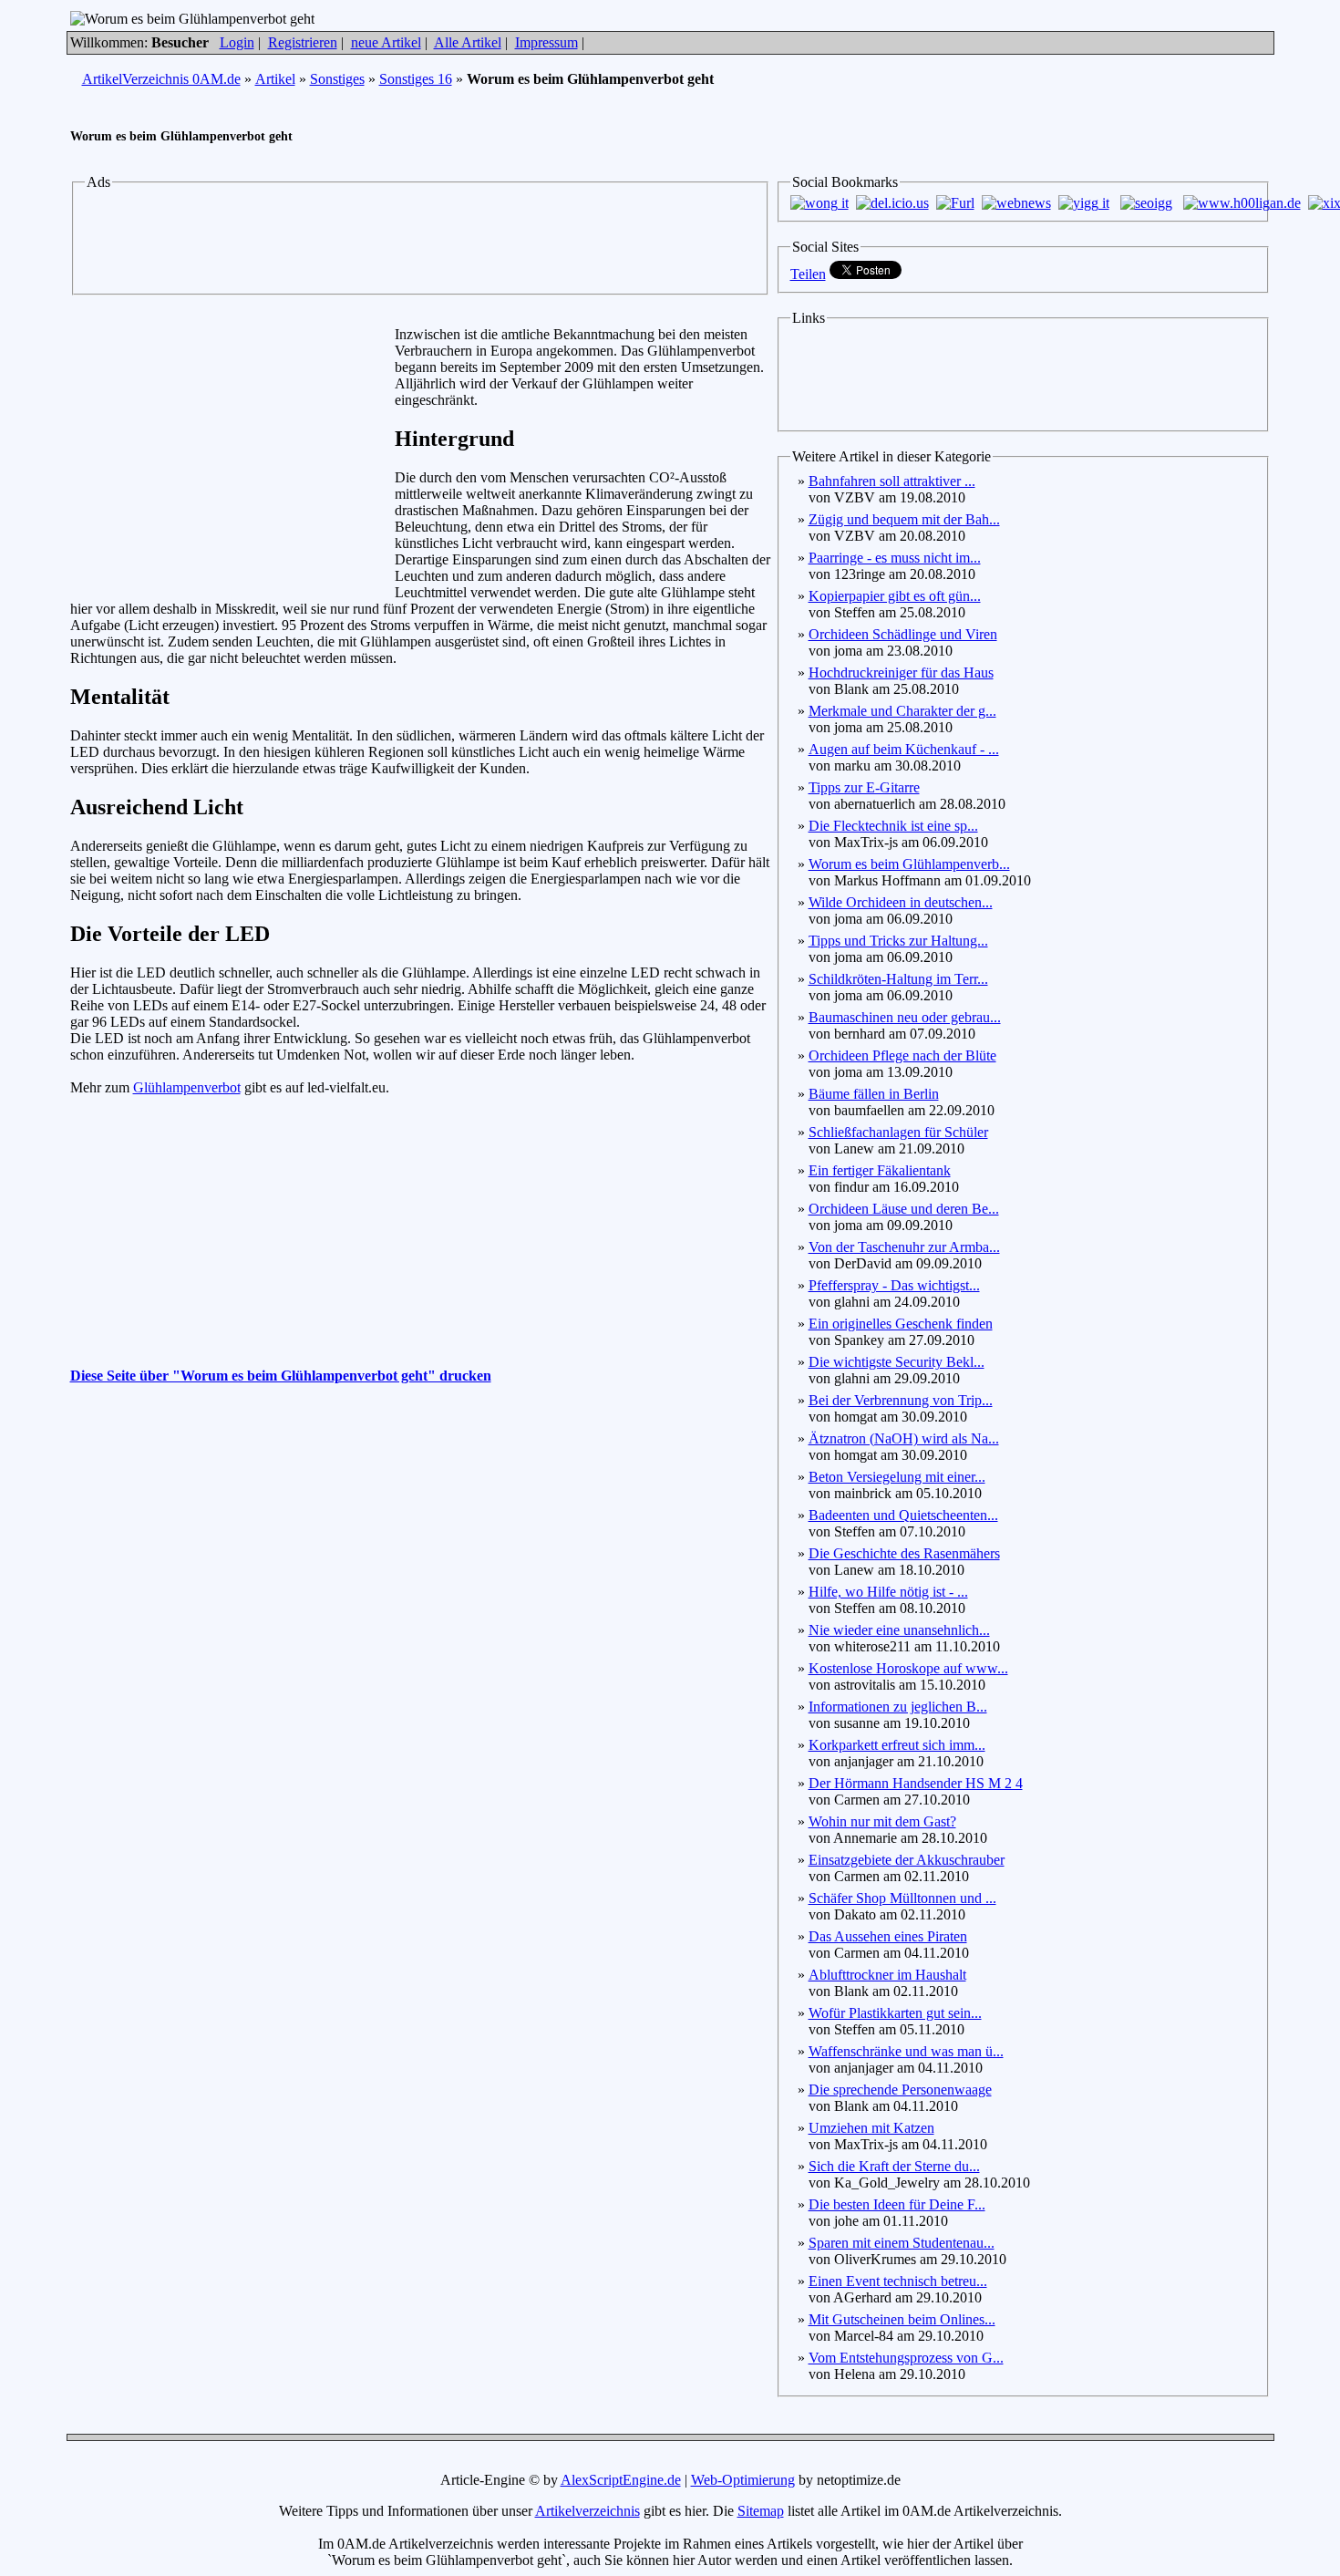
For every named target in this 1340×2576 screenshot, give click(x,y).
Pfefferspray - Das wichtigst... (894, 1285)
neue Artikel (386, 42)
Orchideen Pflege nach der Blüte (902, 1055)
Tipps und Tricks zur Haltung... (898, 941)
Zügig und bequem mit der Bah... (904, 519)
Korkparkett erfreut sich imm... (897, 1745)
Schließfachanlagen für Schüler (898, 1132)
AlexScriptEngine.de (621, 2480)
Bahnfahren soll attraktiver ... (892, 481)
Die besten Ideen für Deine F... (897, 2204)
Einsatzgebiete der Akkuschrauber (907, 1860)
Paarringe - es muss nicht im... (895, 558)
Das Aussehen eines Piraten (888, 1936)
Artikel (275, 79)
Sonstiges (337, 79)
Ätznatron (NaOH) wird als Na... (904, 1438)
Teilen (808, 274)
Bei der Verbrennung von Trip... (901, 1400)
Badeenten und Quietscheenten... (903, 1515)
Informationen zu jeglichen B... (898, 1707)
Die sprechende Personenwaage (900, 2090)
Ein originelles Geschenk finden (901, 1324)
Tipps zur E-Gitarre (864, 787)
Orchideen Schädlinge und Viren (903, 634)
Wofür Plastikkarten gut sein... (895, 2013)
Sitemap (761, 2511)
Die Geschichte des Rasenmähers (904, 1553)
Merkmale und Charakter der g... (902, 711)
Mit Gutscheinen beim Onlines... (902, 2319)
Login (237, 42)
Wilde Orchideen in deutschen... (901, 902)
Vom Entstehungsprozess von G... (906, 2358)
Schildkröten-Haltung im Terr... (898, 979)
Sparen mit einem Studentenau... (902, 2243)
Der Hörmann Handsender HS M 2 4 (916, 1783)
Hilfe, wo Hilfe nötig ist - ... (888, 1592)
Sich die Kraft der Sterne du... (894, 2166)
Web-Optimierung (743, 2480)
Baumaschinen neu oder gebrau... (905, 1017)
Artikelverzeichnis (588, 2511)
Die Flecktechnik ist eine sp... (893, 826)
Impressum (546, 42)
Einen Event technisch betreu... (898, 2281)
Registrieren (303, 42)
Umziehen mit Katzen (871, 2128)
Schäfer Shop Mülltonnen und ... (902, 1898)
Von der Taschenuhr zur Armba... (904, 1247)
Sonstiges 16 (416, 79)
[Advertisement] (420, 240)
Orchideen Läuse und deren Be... (904, 1209)
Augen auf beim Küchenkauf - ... (904, 749)
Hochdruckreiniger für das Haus (901, 672)
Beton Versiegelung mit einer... (897, 1477)
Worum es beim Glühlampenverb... (909, 864)
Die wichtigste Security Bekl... (897, 1362)
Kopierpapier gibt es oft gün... (895, 596)
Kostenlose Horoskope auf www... (908, 1668)
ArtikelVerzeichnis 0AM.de (161, 79)
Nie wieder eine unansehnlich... (899, 1630)
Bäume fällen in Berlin (874, 1094)
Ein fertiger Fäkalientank (880, 1170)
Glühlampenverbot (187, 1087)
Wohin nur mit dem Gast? (882, 1821)
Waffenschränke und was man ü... (906, 2051)
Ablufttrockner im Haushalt (887, 1975)
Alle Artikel (468, 42)
